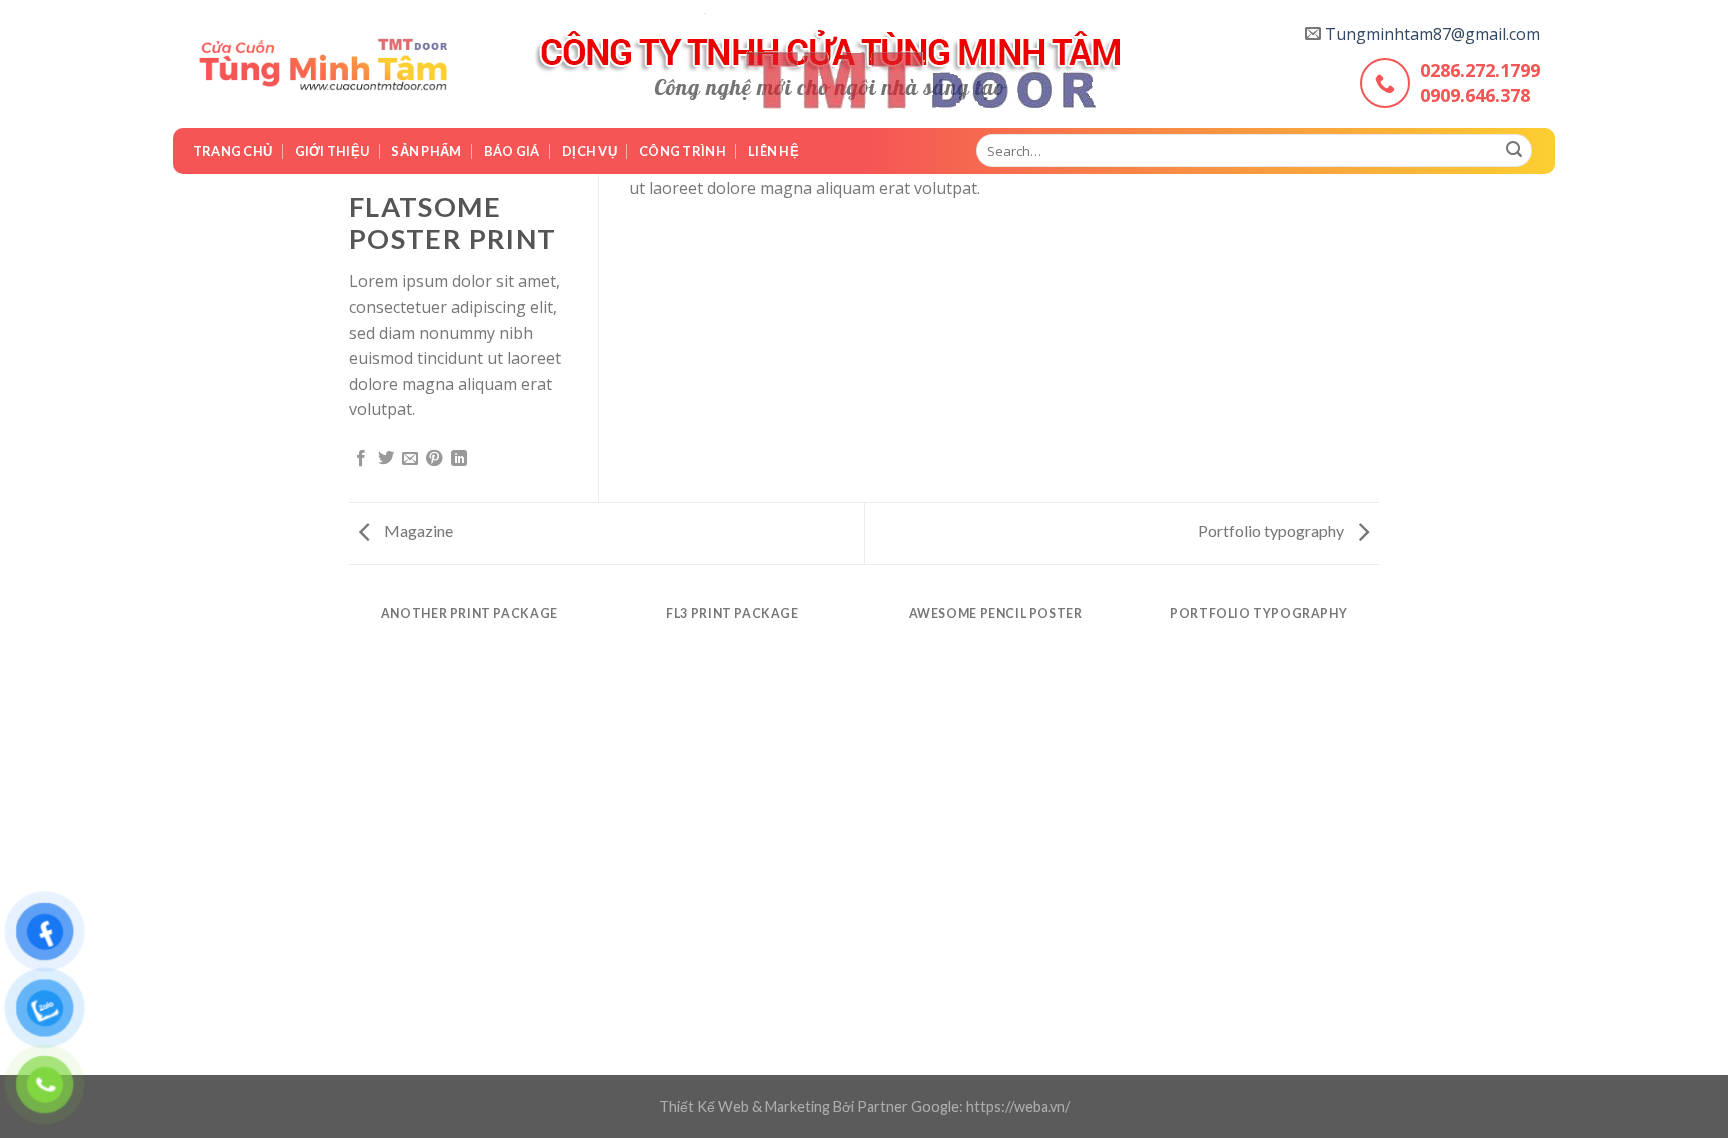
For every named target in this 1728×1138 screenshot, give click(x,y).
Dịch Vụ (589, 151)
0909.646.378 (1475, 95)
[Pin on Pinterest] (434, 459)
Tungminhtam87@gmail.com (1432, 34)
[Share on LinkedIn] (459, 459)
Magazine (417, 530)
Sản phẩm (426, 151)
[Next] (1379, 633)
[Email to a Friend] (410, 459)
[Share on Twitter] (386, 459)
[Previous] (349, 633)
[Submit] (1514, 151)
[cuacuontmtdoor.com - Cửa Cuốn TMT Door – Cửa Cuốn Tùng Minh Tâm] (323, 64)
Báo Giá (512, 151)
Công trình (682, 151)
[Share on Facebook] (361, 459)
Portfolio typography (1272, 530)
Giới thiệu (332, 151)
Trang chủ (232, 151)
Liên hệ (773, 151)
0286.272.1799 (1480, 70)
